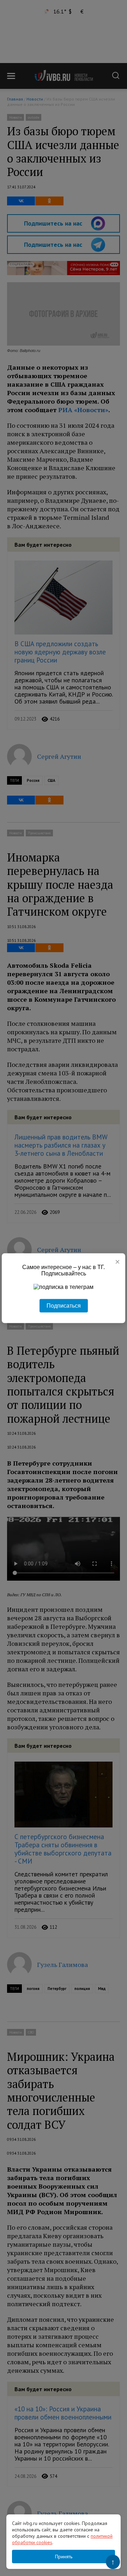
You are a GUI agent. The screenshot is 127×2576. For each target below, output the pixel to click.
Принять (64, 2557)
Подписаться (64, 1305)
